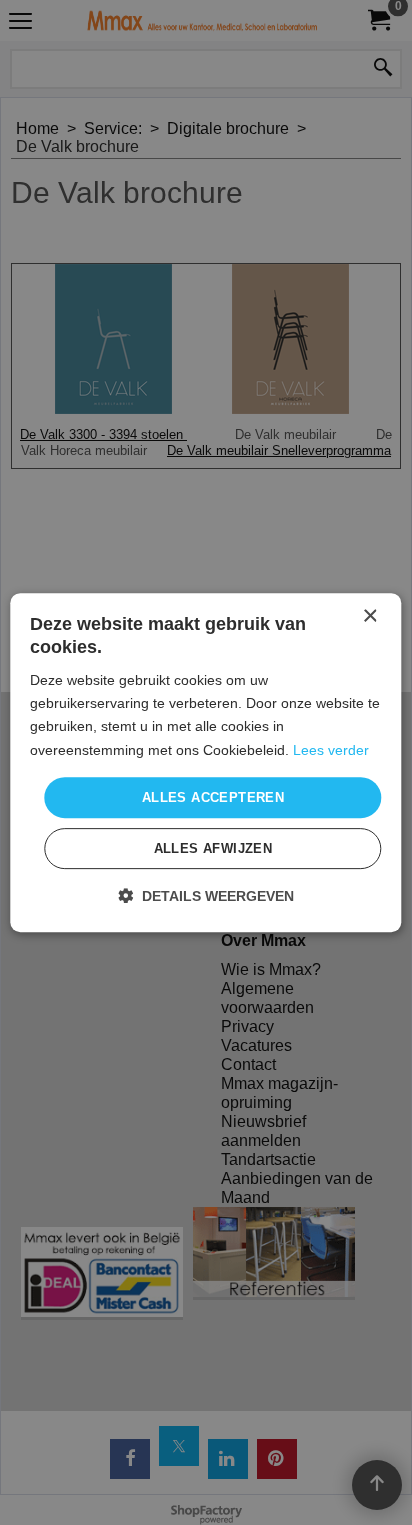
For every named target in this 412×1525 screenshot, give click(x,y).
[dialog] (205, 763)
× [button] (369, 616)
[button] (206, 895)
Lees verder (331, 750)
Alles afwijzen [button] (213, 848)
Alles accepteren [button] (213, 797)
